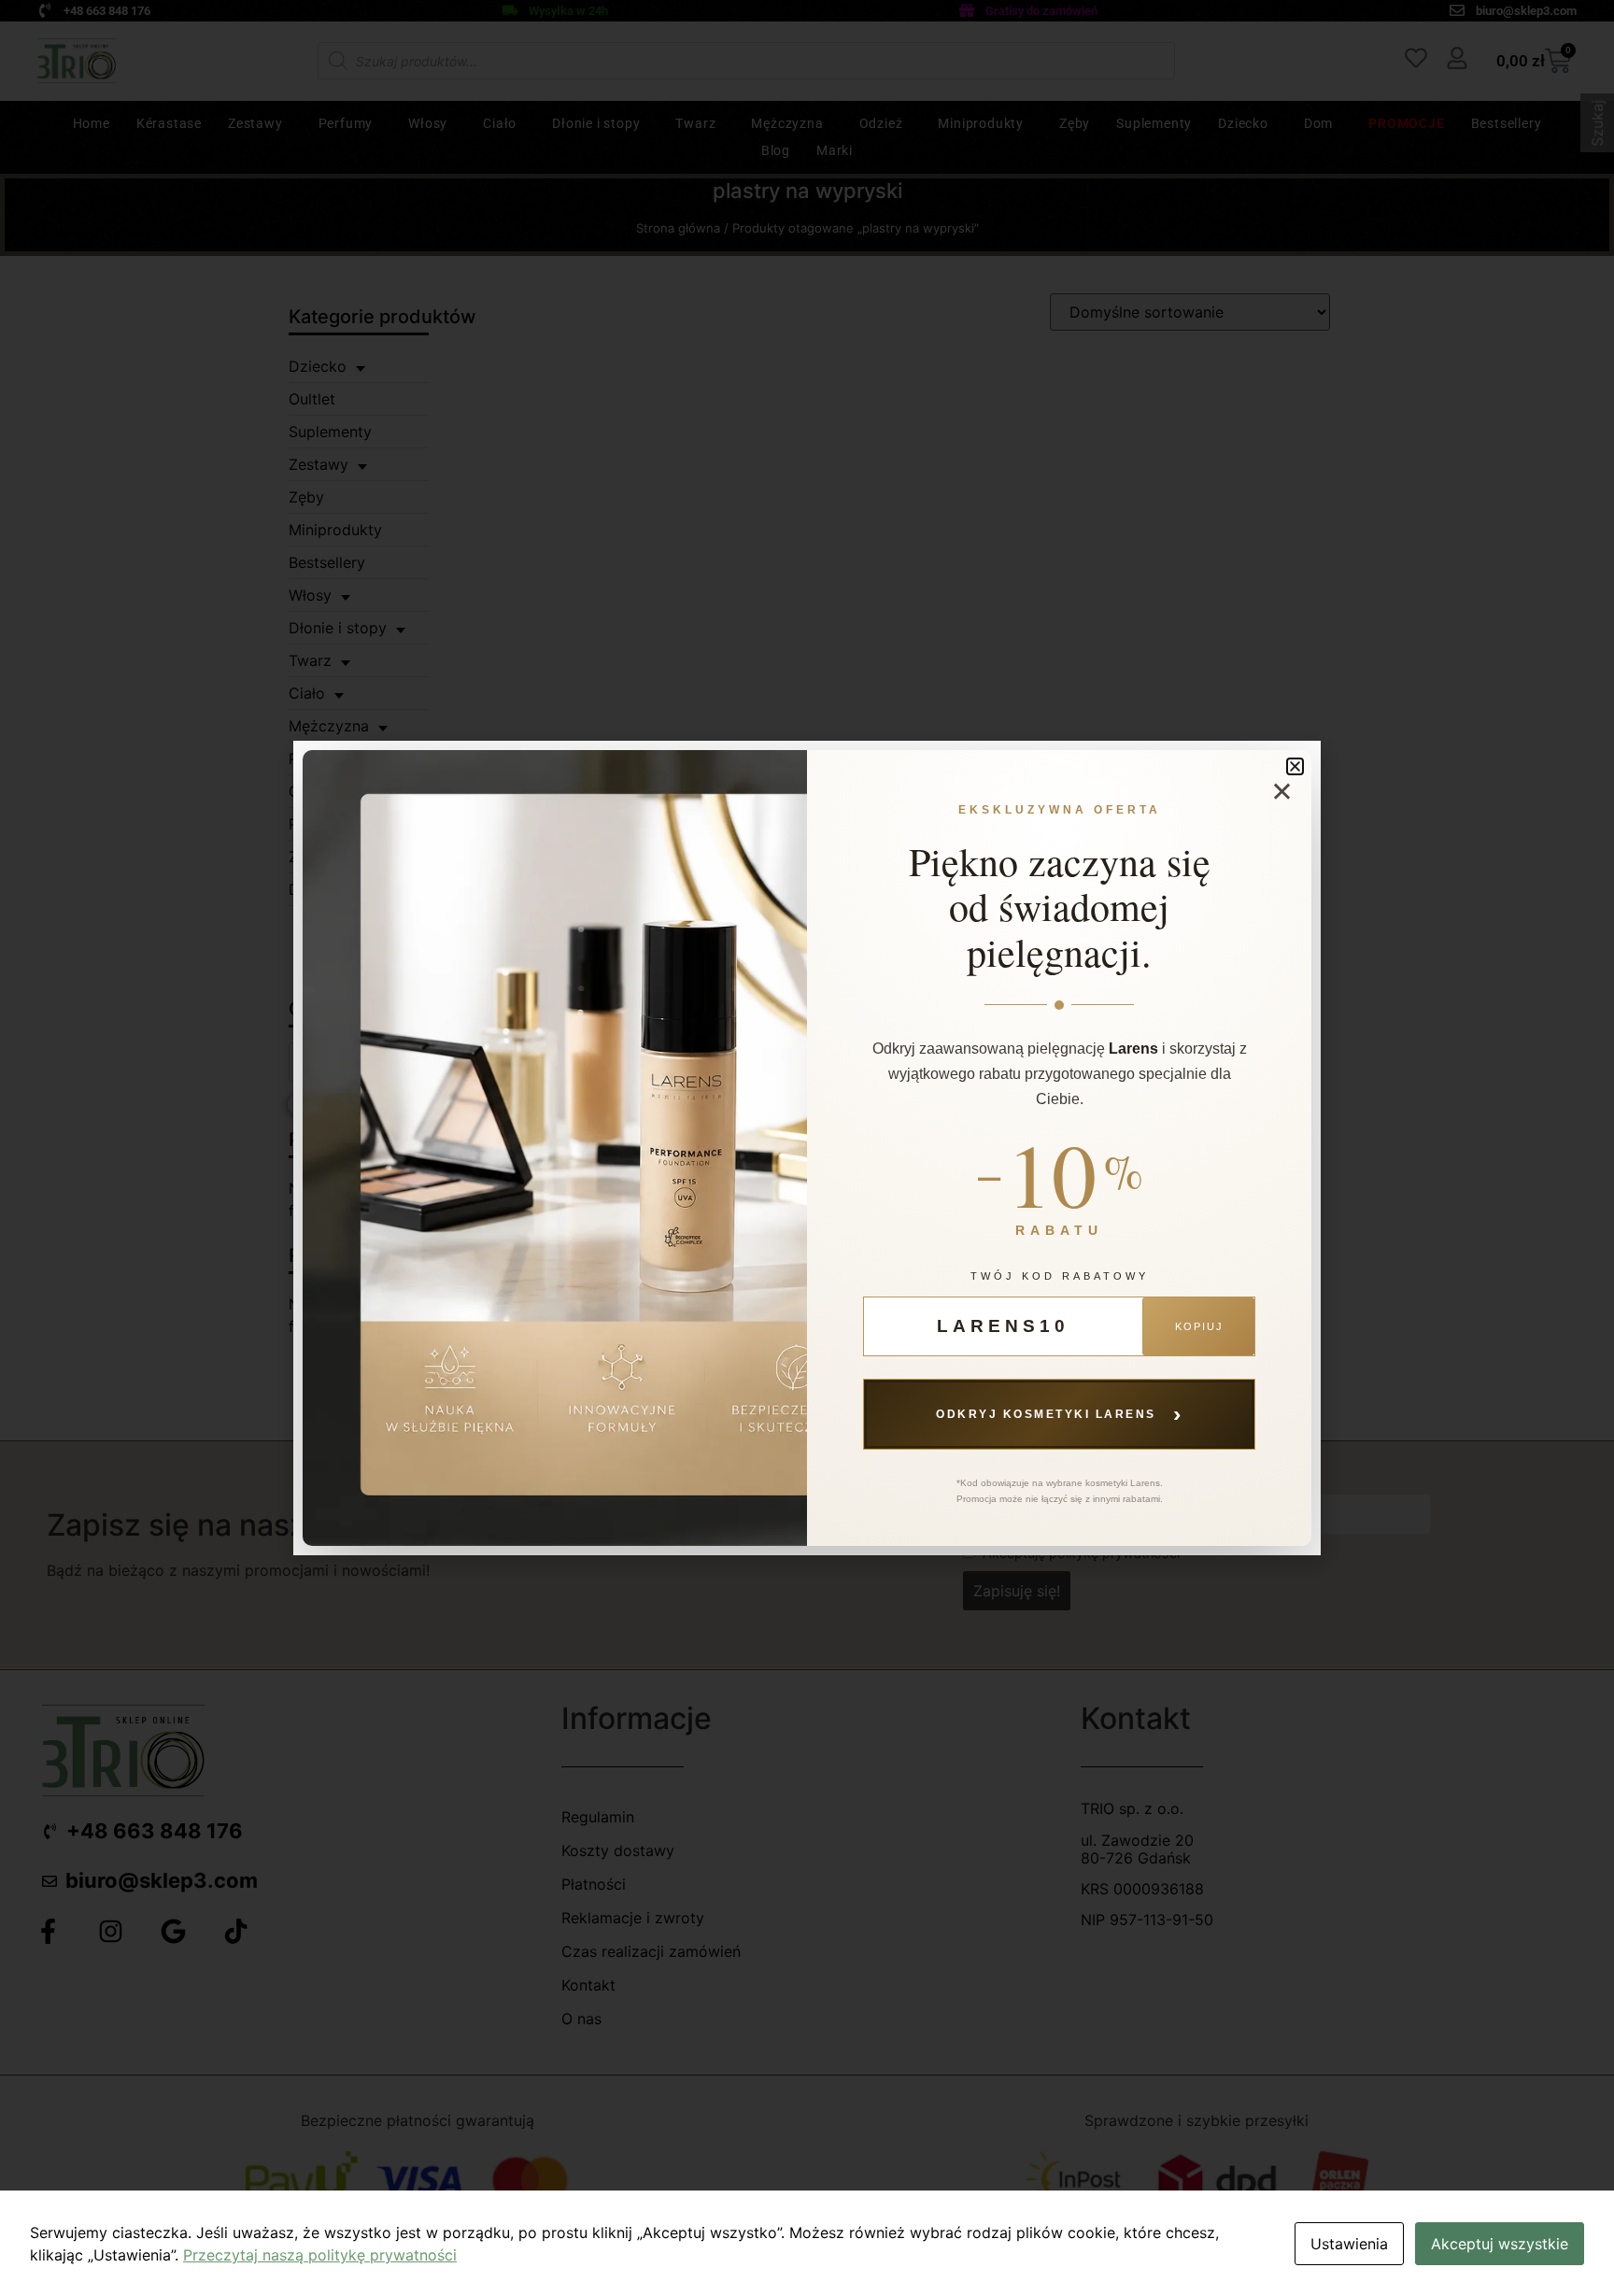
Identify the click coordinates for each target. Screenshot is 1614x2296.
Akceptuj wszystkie (1500, 2244)
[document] (807, 1148)
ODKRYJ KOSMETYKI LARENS (1059, 1413)
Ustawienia (1349, 2244)
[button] (1295, 766)
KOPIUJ (1199, 1326)
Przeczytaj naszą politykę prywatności (320, 2255)
